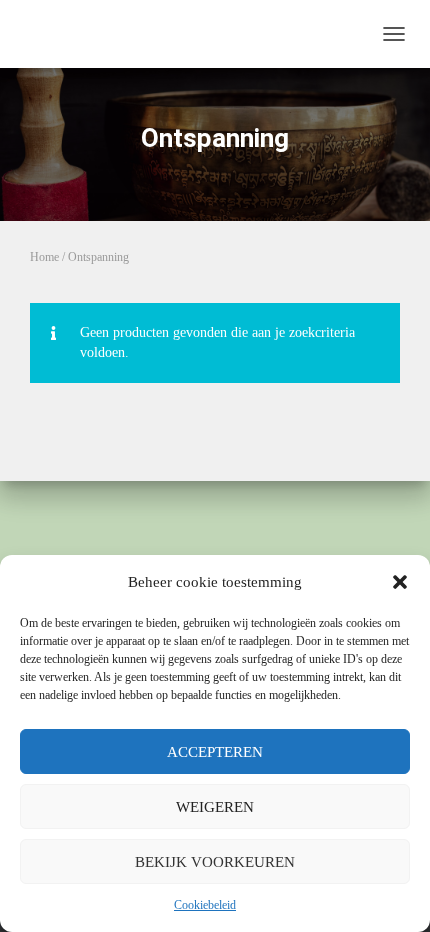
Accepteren (215, 752)
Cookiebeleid (205, 905)
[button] (400, 582)
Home (44, 257)
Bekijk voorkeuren (215, 862)
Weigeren (215, 807)
